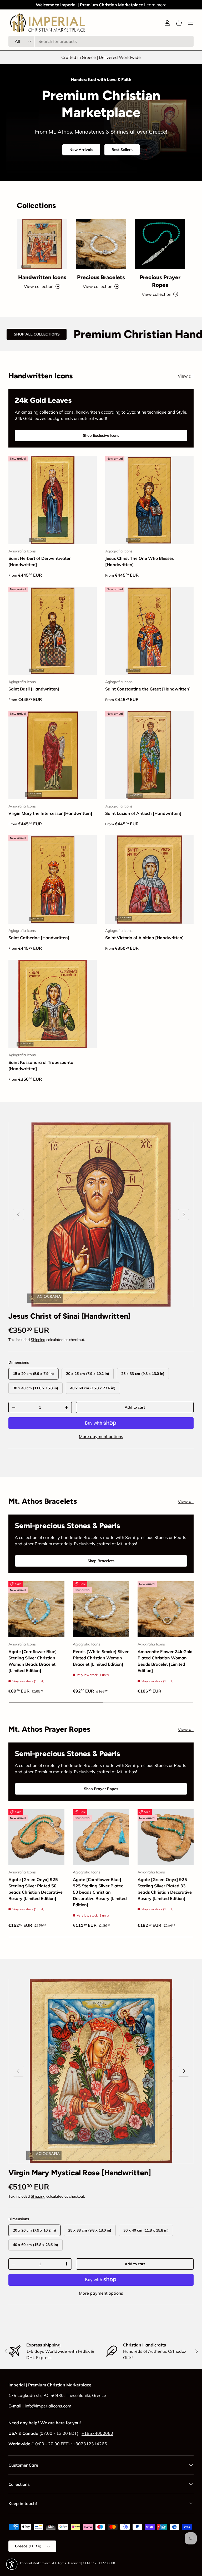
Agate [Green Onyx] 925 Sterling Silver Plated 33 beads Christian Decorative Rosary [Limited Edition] (165, 1889)
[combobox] (101, 41)
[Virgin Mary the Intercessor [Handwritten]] (53, 755)
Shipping (38, 1340)
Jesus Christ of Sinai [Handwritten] (70, 1316)
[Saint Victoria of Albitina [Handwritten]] (149, 880)
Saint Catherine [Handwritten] (39, 938)
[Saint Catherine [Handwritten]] (53, 880)
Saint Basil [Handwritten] (34, 689)
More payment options (101, 1436)
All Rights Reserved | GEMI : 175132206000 (84, 2563)
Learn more (155, 5)
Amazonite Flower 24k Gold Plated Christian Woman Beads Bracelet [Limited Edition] (165, 1661)
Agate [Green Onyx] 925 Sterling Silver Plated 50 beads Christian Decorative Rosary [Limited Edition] (36, 1889)
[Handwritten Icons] (42, 244)
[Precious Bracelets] (101, 244)
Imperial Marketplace (35, 2563)
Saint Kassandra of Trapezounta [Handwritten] (41, 1065)
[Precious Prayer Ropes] (160, 244)
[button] (179, 23)
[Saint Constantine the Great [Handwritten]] (149, 631)
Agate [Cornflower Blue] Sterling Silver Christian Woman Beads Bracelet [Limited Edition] (33, 1661)
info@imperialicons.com (48, 2406)
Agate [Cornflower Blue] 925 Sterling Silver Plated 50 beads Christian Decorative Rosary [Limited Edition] (100, 1892)
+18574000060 (97, 2433)
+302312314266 (90, 2444)
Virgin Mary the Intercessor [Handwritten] (50, 813)
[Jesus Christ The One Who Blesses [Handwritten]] (149, 500)
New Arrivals (81, 150)
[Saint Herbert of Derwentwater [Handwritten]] (53, 500)
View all (186, 376)
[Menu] (190, 23)
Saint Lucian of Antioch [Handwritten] (143, 813)
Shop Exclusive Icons (101, 435)
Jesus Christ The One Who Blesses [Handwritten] (140, 561)
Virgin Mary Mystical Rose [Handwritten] (80, 2173)
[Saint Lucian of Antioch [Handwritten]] (149, 755)
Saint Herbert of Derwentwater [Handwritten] (39, 561)
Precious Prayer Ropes (160, 281)
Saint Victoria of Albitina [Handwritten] (145, 938)
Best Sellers (122, 150)
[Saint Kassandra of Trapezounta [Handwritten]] (53, 1004)
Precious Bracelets (101, 277)
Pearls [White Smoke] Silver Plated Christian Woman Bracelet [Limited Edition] (101, 1658)
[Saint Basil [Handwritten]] (53, 631)
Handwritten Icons (42, 277)
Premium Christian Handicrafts (84, 334)
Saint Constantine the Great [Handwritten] (148, 689)
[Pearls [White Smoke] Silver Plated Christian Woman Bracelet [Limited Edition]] (101, 1609)
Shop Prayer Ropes (101, 1789)
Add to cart (135, 1407)
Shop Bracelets (101, 1561)
